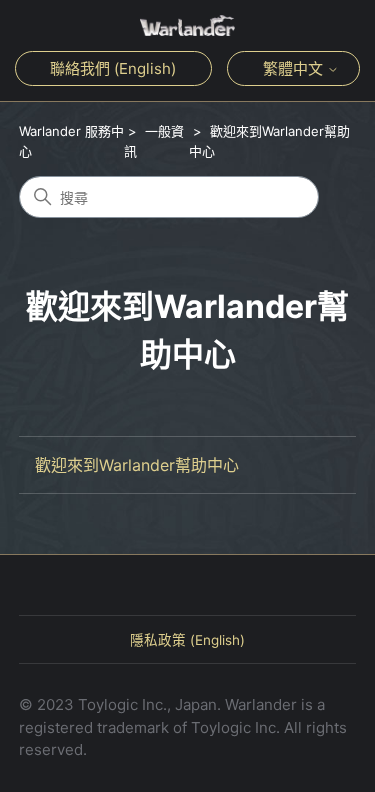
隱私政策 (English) (187, 640)
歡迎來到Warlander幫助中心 (137, 465)
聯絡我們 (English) (113, 68)
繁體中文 (295, 68)
